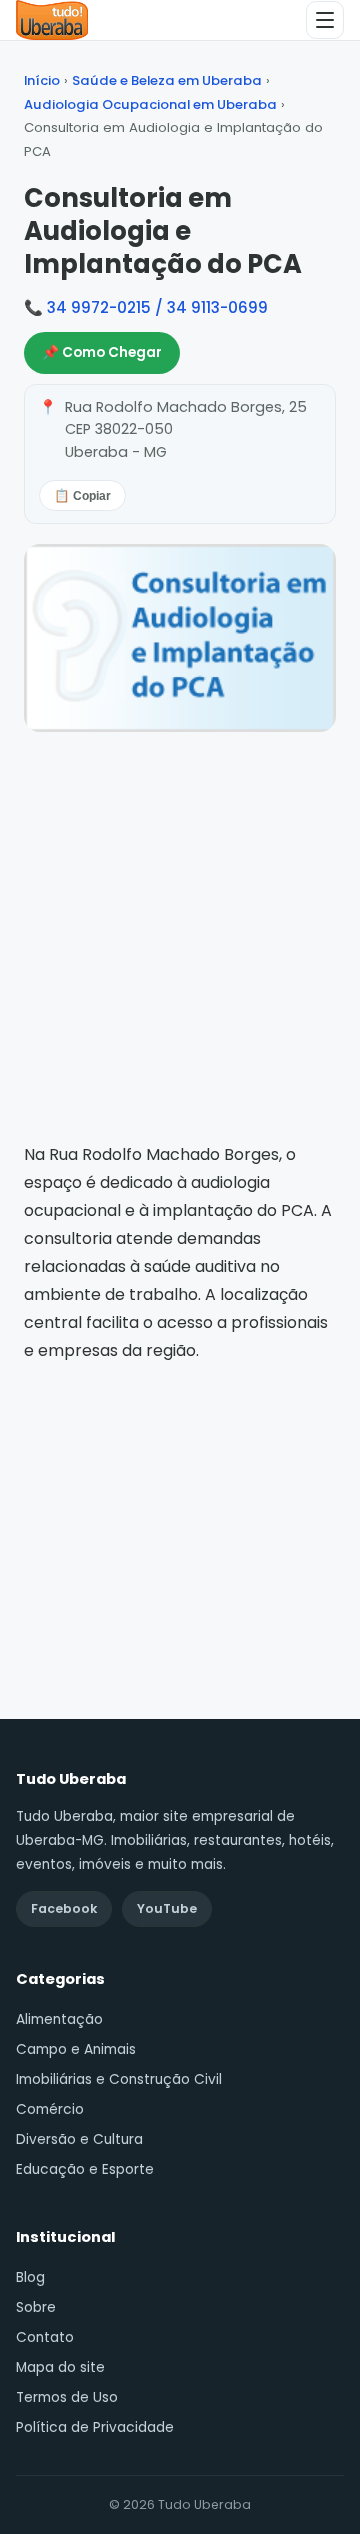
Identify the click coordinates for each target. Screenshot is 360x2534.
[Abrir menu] (325, 20)
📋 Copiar (82, 496)
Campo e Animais (76, 2049)
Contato (45, 2337)
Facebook (64, 1908)
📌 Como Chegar (102, 352)
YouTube (167, 1908)
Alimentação (59, 2019)
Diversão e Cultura (79, 2139)
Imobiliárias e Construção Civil (119, 2079)
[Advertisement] (180, 1514)
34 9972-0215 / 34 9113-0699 (157, 307)
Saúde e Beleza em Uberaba (167, 80)
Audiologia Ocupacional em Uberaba (150, 104)
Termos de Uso (67, 2397)
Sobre (36, 2307)
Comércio (50, 2109)
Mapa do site (60, 2367)
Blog (30, 2277)
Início (42, 80)
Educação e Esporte (85, 2169)
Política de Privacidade (95, 2427)
